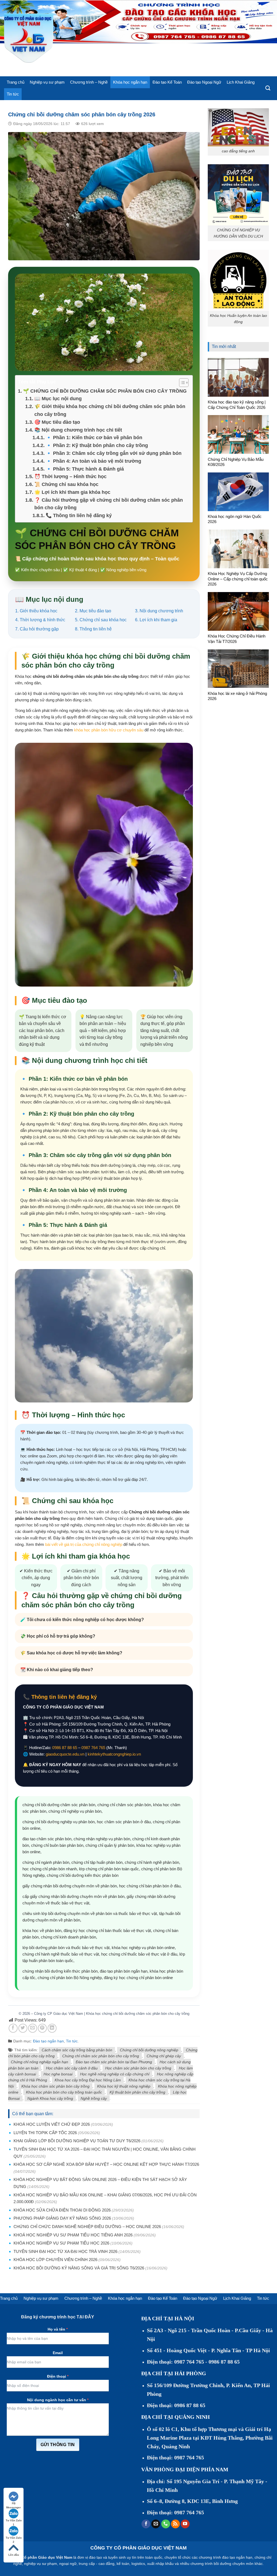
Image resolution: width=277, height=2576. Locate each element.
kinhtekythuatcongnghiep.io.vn (114, 1754)
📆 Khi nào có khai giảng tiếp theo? (57, 1670)
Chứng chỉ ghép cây (164, 2056)
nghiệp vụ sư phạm (41, 2564)
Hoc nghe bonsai (58, 2074)
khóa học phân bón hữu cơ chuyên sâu (109, 730)
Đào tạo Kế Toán (167, 82)
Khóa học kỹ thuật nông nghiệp (124, 2086)
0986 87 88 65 (65, 1748)
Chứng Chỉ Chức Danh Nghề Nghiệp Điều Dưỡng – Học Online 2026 (87, 2227)
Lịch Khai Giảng (241, 82)
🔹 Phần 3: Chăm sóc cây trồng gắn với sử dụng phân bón (114, 453)
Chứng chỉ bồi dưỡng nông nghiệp (149, 2050)
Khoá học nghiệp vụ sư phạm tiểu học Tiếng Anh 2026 (73, 2235)
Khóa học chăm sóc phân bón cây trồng (55, 2086)
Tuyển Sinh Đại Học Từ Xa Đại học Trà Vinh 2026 (65, 2251)
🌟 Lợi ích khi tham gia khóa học (72, 492)
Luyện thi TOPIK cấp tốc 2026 (45, 2133)
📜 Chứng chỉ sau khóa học (66, 484)
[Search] (268, 88)
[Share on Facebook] (13, 2028)
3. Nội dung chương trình (159, 611)
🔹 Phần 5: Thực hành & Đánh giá (85, 469)
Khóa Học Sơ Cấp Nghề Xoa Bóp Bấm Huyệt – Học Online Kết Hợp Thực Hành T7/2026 (106, 2164)
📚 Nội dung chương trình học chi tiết (78, 430)
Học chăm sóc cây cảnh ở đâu (72, 2068)
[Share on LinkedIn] (52, 2028)
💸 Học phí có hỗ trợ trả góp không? (58, 1636)
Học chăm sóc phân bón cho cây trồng (138, 2068)
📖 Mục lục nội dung (58, 399)
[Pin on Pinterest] (42, 2028)
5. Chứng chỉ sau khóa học (101, 620)
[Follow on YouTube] (185, 2524)
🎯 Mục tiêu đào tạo (57, 422)
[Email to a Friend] (33, 2028)
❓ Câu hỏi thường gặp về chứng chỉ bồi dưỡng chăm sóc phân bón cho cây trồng (109, 504)
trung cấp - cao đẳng (97, 2564)
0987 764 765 (93, 1748)
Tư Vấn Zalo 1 (14, 2521)
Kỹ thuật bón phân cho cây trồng (137, 2092)
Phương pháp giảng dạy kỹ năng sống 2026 (62, 2218)
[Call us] (166, 2524)
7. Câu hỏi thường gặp (37, 629)
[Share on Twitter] (23, 2028)
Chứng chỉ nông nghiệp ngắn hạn (39, 2062)
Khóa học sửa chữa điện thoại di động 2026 (62, 2210)
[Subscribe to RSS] (175, 2524)
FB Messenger (14, 2504)
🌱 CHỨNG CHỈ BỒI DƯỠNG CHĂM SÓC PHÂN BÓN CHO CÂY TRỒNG (105, 391)
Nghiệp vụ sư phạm (47, 82)
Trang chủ (16, 82)
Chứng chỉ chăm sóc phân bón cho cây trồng (101, 2056)
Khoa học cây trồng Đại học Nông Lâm (88, 2080)
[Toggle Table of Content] (181, 383)
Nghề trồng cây (94, 2098)
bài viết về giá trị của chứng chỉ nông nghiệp (84, 1544)
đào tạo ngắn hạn (237, 2557)
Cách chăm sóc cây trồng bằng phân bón (77, 2050)
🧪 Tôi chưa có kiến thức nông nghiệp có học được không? (82, 1620)
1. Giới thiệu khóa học (36, 611)
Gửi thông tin (58, 2445)
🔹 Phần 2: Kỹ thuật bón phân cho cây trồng (97, 445)
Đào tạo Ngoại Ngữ (204, 82)
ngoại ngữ (68, 2564)
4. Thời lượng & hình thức (40, 620)
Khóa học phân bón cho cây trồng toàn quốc (64, 2092)
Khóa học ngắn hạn (130, 82)
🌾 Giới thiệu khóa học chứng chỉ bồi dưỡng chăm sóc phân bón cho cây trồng (110, 410)
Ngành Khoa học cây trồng (50, 2098)
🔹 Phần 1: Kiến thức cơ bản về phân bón (94, 438)
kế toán (123, 2564)
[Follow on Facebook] (146, 2524)
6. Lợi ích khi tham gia (156, 620)
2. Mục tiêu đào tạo (93, 611)
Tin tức (13, 94)
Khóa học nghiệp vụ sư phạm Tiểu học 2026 (61, 2243)
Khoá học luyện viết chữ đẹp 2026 (52, 2124)
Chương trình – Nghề (89, 82)
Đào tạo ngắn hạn (48, 2041)
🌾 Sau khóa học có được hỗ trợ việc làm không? (71, 1653)
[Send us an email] (156, 2524)
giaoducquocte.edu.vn (65, 1754)
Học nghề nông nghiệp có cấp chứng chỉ (115, 2074)
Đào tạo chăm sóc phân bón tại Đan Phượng (114, 2062)
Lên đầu (14, 2555)
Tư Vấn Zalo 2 (14, 2538)
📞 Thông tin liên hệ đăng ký (79, 515)
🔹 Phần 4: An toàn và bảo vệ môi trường (93, 461)
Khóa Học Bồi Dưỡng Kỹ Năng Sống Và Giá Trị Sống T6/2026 (79, 2268)
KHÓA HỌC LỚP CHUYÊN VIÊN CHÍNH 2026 (55, 2260)
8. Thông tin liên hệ (93, 629)
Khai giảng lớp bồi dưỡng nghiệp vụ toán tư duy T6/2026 (77, 2141)
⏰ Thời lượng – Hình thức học (70, 477)
